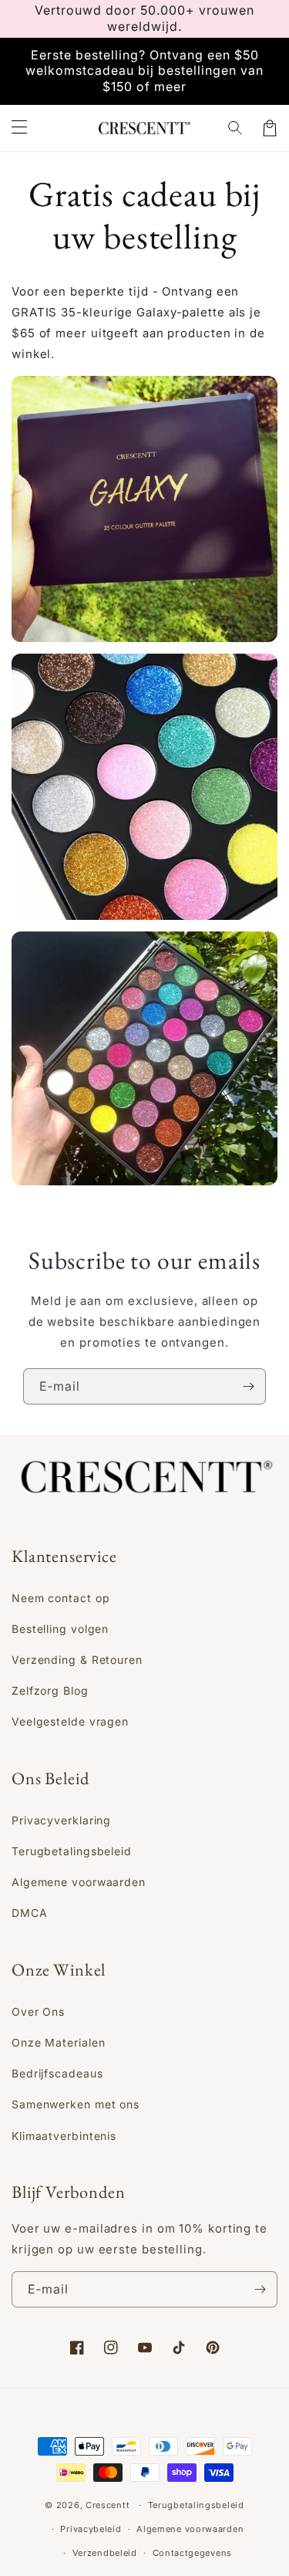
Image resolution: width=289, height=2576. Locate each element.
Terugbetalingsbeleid (72, 1851)
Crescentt (108, 2505)
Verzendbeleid (105, 2553)
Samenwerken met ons (76, 2104)
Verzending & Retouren (77, 1660)
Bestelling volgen (60, 1629)
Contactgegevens (193, 2553)
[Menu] (19, 128)
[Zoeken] (236, 128)
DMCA (30, 1913)
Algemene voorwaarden (79, 1882)
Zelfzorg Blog (50, 1690)
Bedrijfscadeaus (57, 2073)
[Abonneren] (248, 1386)
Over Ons (38, 2011)
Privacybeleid (91, 2529)
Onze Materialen (59, 2042)
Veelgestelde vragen (70, 1721)
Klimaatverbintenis (64, 2136)
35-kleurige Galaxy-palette (143, 312)
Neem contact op (61, 1598)
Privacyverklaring (61, 1820)
